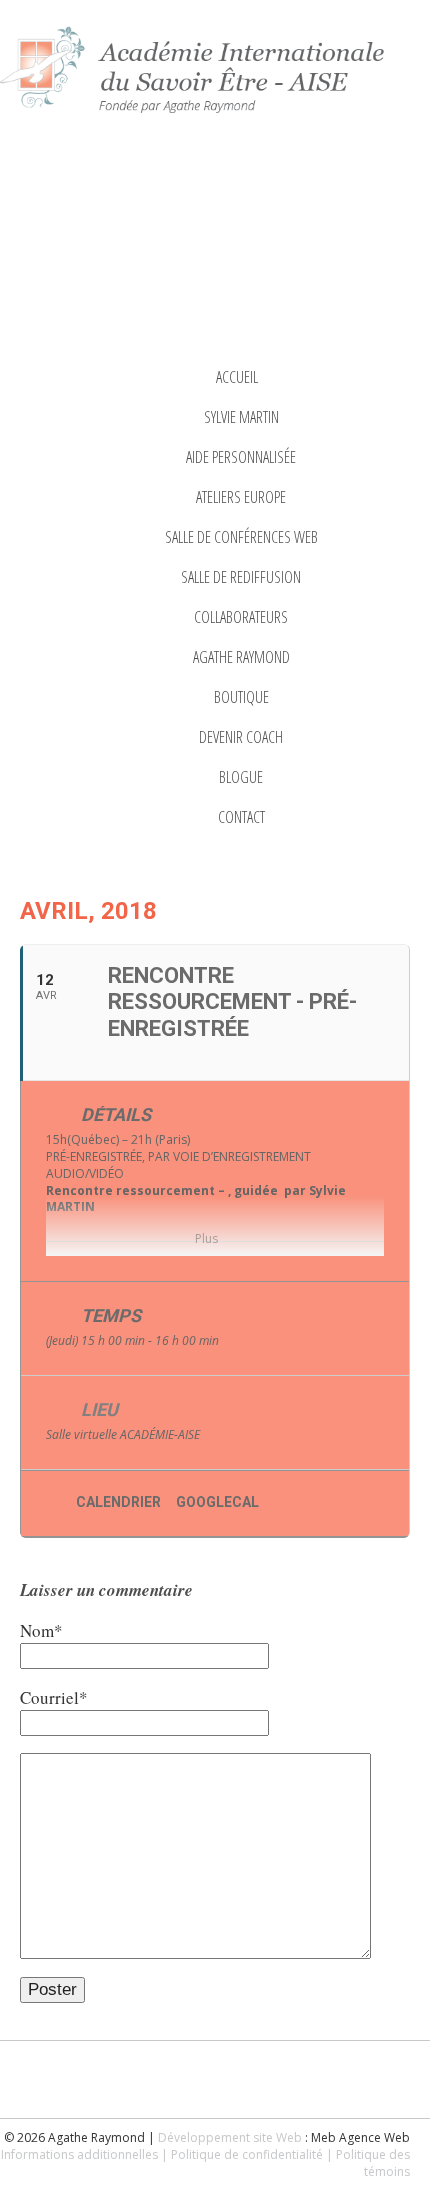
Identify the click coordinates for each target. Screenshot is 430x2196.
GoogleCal (217, 1502)
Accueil (237, 377)
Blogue (241, 777)
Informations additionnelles (79, 2154)
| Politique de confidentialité (242, 2154)
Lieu (99, 1409)
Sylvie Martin (241, 417)
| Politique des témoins (368, 2163)
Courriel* (54, 1697)
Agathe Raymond (241, 657)
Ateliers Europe (241, 497)
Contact (241, 817)
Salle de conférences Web (241, 537)
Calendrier (118, 1502)
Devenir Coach (241, 737)
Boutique (241, 697)
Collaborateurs (241, 617)
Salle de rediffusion (241, 577)
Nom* (41, 1630)
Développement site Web (230, 2137)
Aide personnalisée (241, 457)
